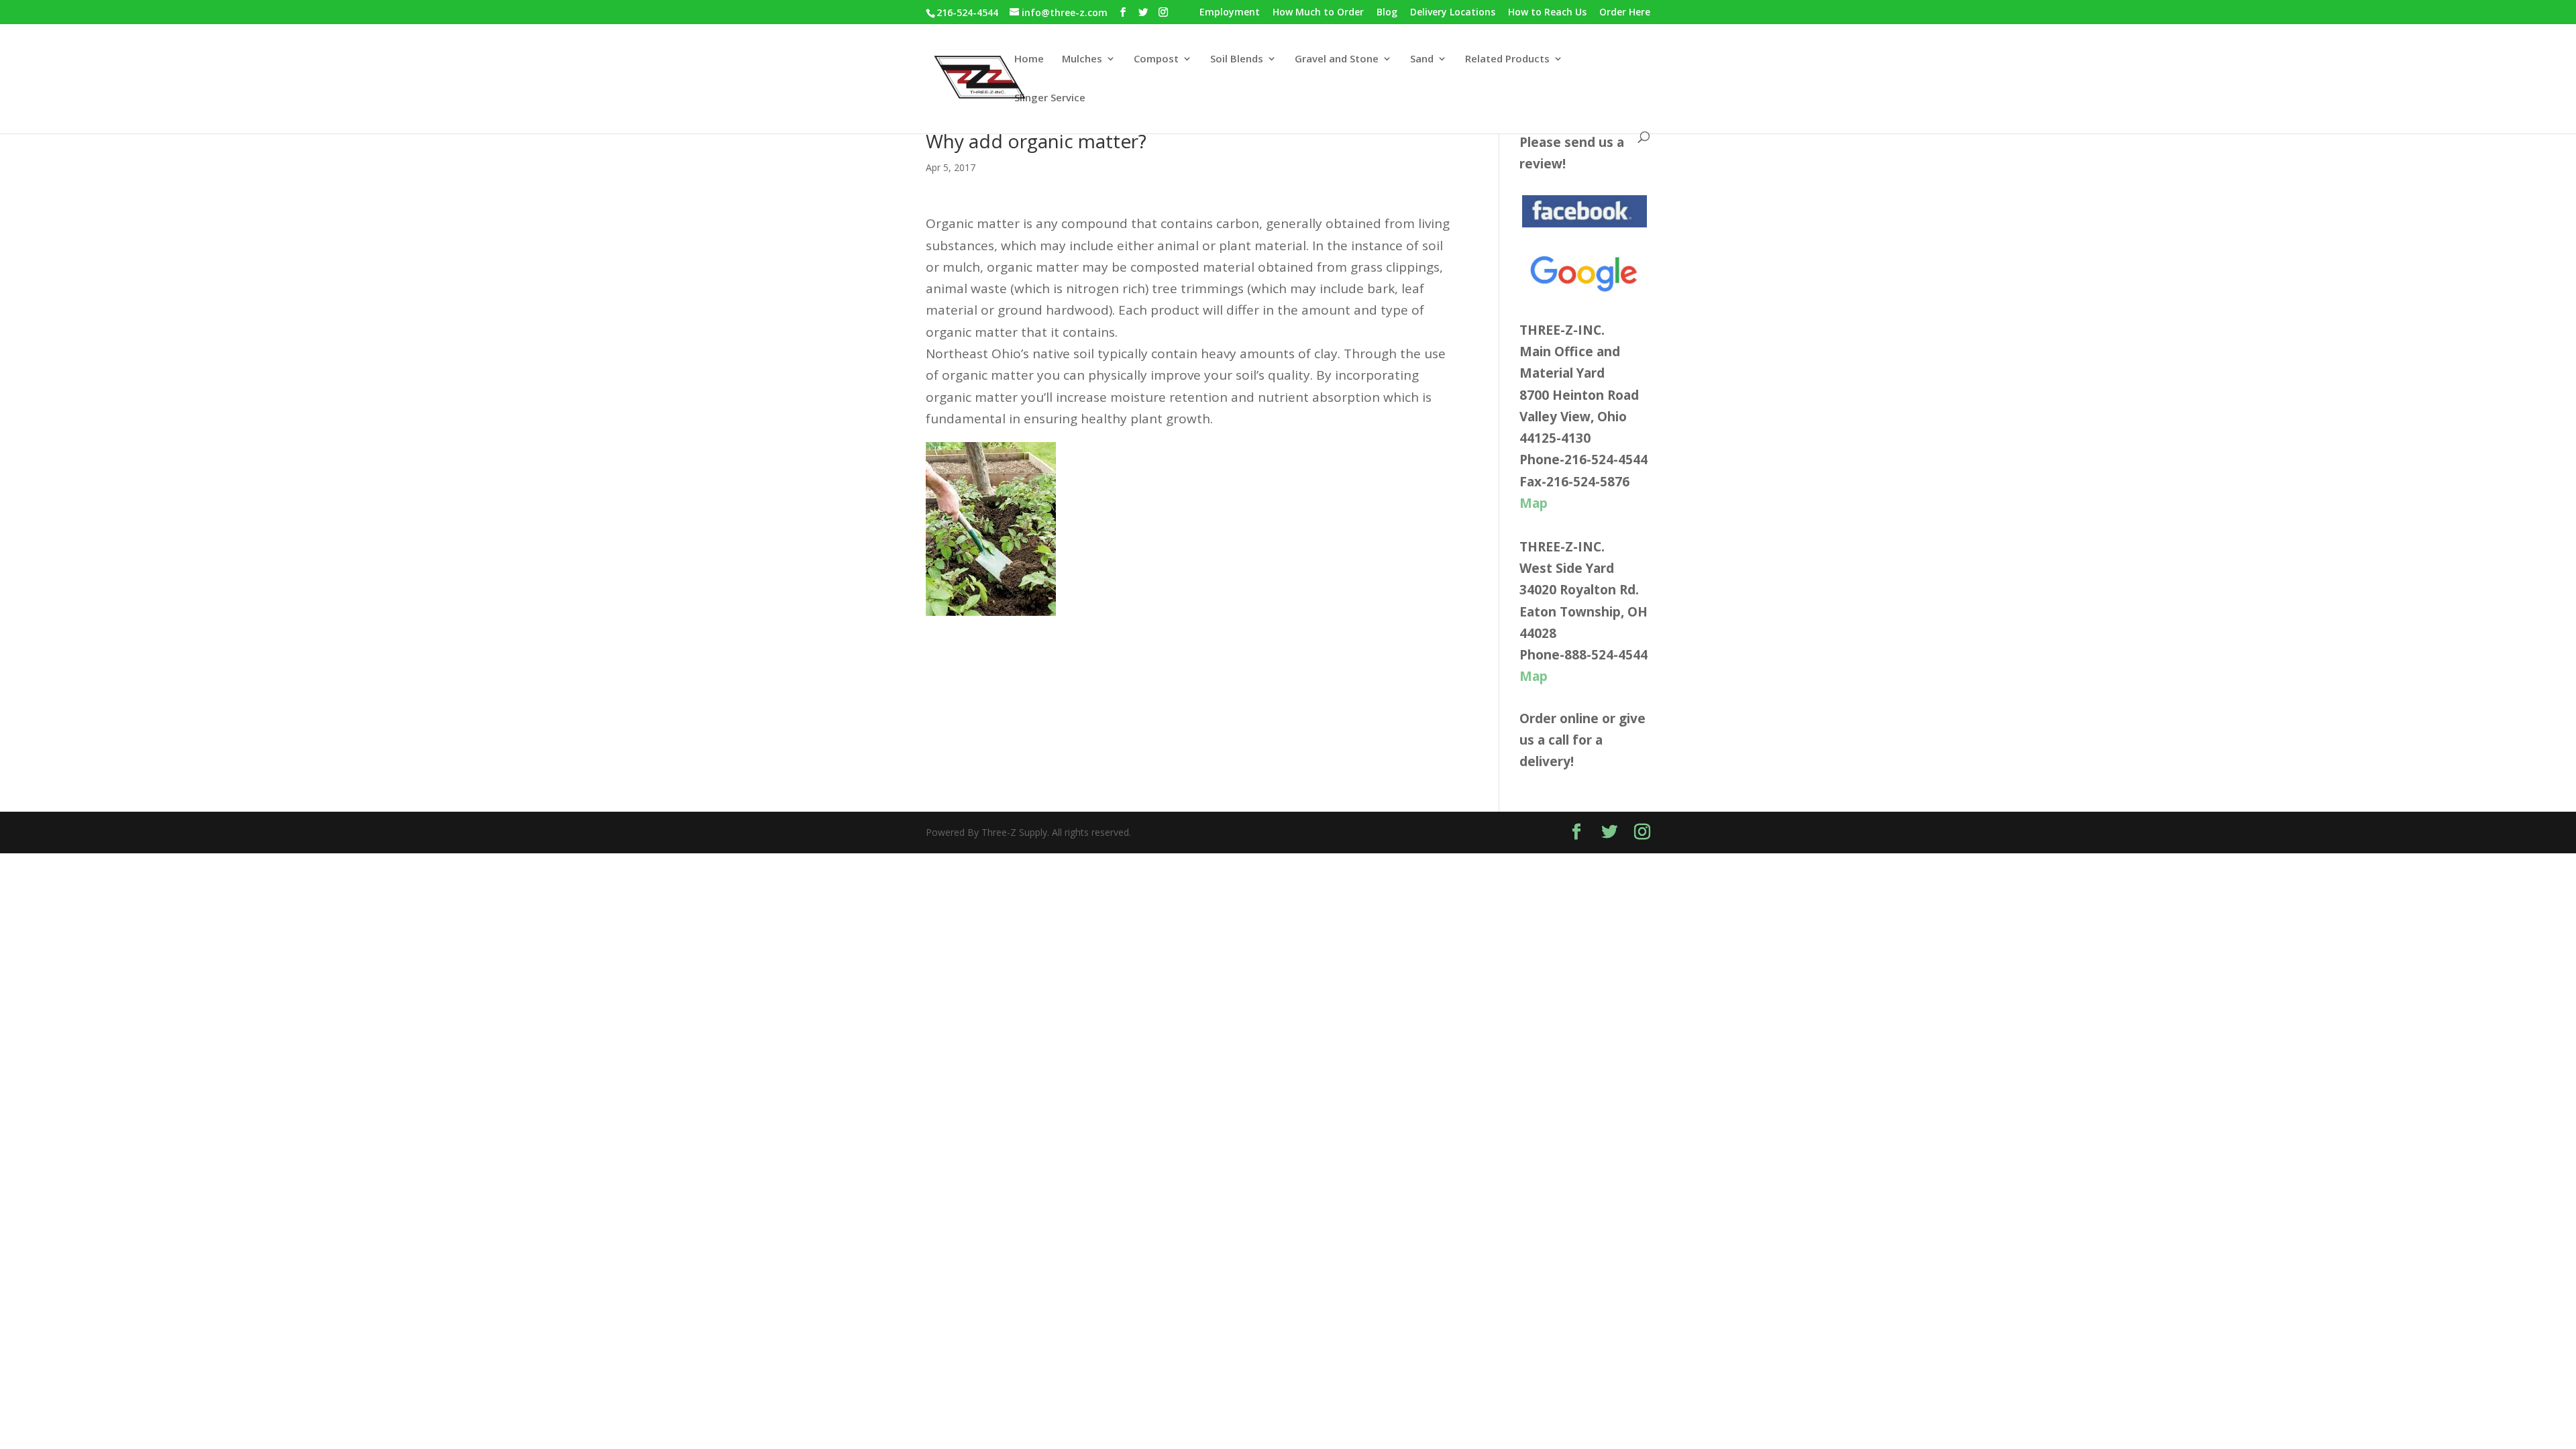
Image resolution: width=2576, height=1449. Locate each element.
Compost (1156, 59)
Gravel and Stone (1337, 59)
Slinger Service (1050, 98)
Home (1029, 59)
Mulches (1082, 59)
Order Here (1625, 13)
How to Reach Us (1547, 13)
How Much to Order (1318, 13)
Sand (1422, 59)
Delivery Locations (1453, 13)
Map (1534, 503)
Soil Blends (1237, 59)
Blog (1387, 13)
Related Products (1507, 59)
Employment (1230, 13)
